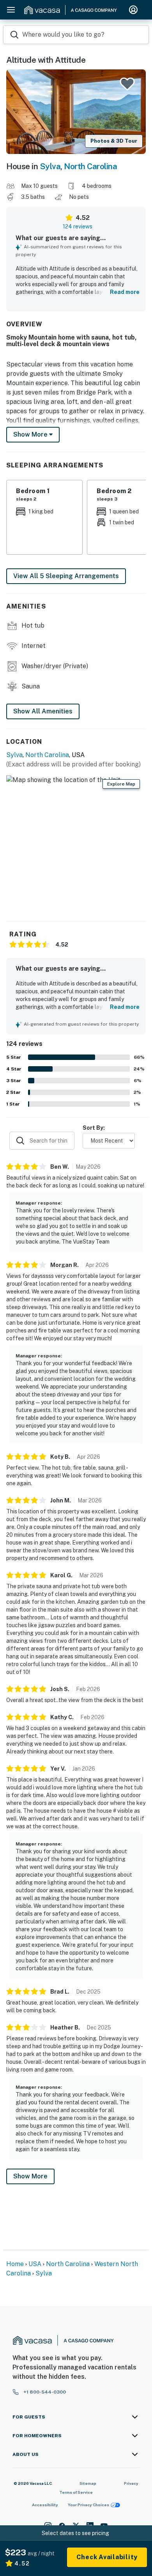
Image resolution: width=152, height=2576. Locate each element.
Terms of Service (76, 2492)
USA (35, 2264)
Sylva (50, 166)
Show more (31, 434)
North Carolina (90, 166)
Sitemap (88, 2483)
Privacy (131, 2483)
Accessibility (45, 2505)
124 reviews (78, 226)
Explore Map (121, 784)
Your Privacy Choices (88, 2505)
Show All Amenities (43, 711)
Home (15, 2264)
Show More (30, 2176)
